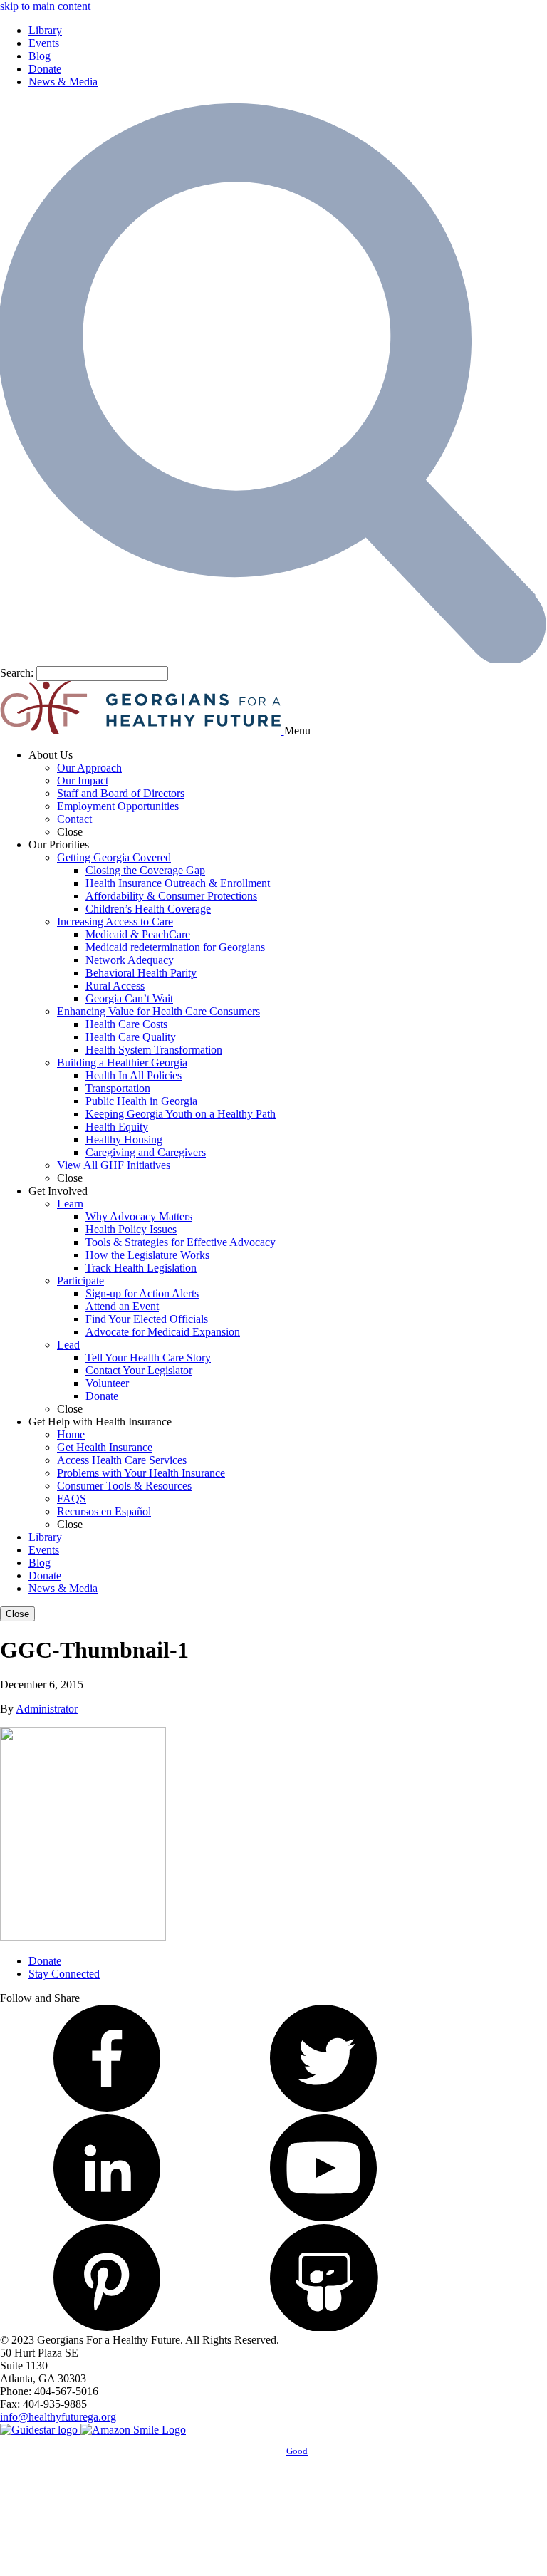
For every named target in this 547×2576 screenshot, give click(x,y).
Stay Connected (64, 1974)
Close (17, 1614)
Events (44, 43)
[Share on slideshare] (323, 2327)
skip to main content (45, 6)
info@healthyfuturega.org (58, 2417)
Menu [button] (297, 731)
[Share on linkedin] (107, 2217)
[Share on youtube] (323, 2217)
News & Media (63, 82)
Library (45, 30)
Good (297, 2451)
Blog (40, 56)
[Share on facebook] (107, 2108)
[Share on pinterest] (107, 2327)
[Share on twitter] (323, 2108)
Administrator (47, 1709)
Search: (17, 673)
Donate (45, 69)
